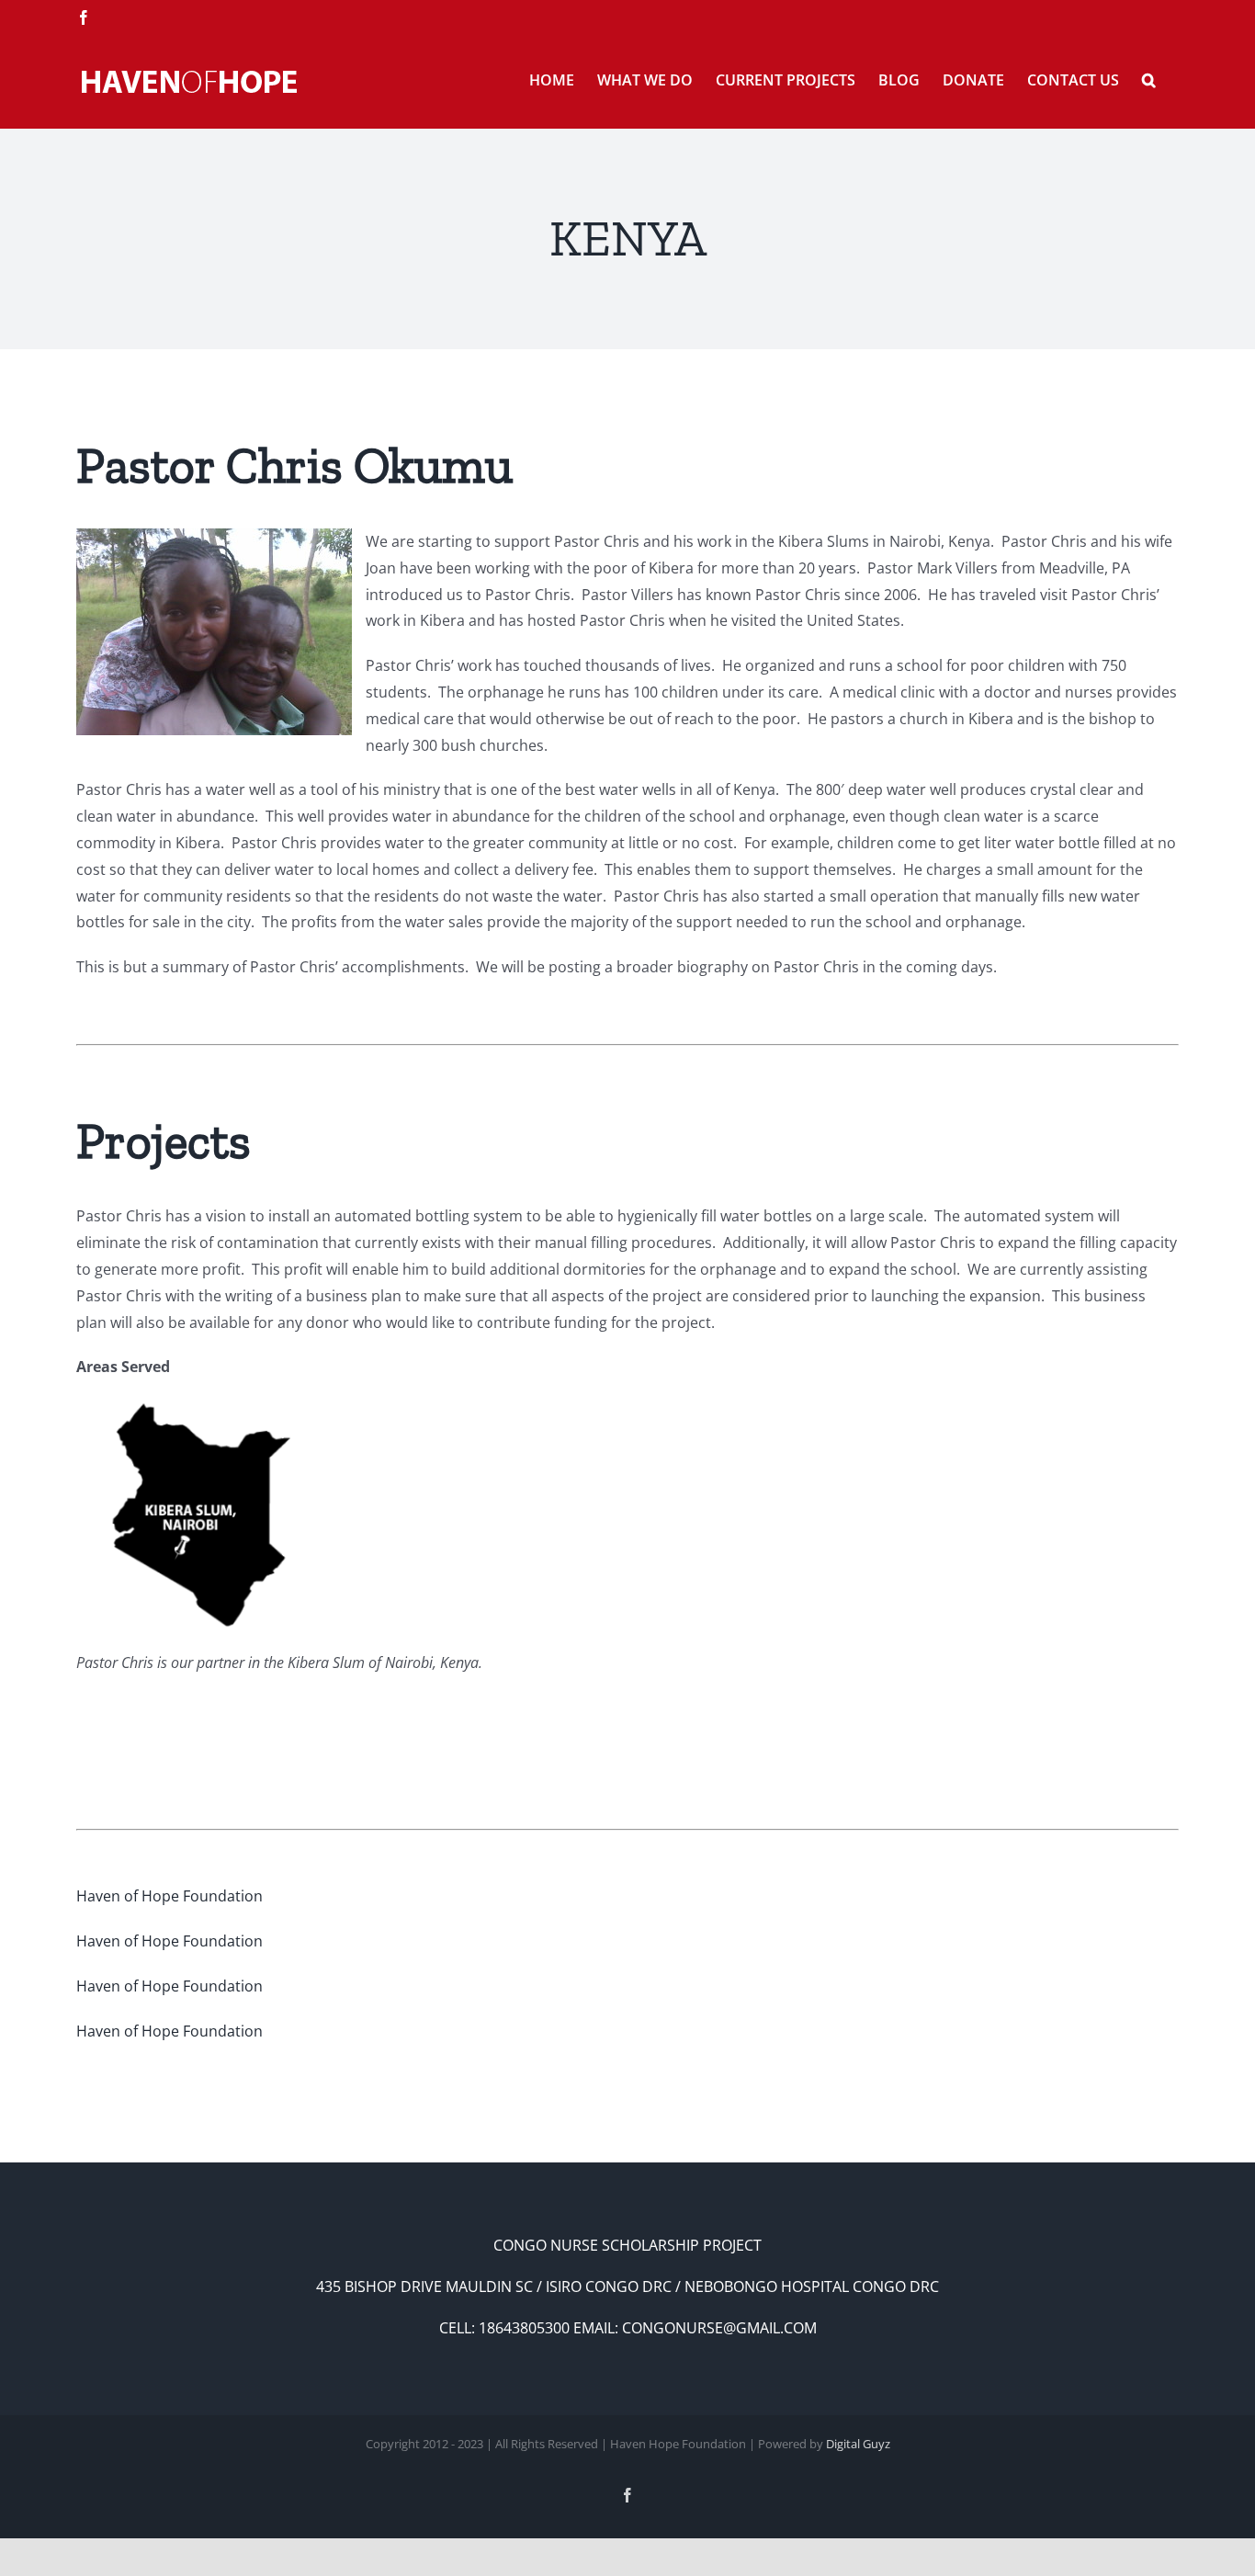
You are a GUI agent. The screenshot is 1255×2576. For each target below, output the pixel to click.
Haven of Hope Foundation (170, 1896)
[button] (1149, 78)
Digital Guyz (858, 2444)
